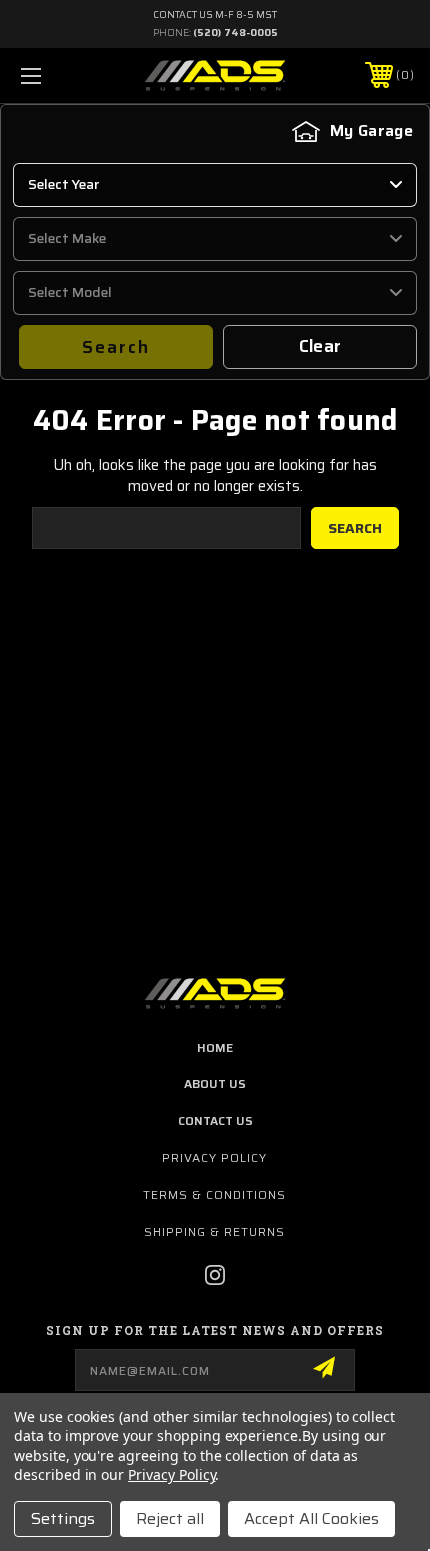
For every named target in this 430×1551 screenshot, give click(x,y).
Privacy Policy (214, 1157)
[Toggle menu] (60, 75)
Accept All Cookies (311, 1518)
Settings (63, 1518)
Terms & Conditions (214, 1194)
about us (215, 1083)
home (215, 1047)
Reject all (170, 1518)
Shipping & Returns (214, 1231)
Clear (320, 346)
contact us (215, 1120)
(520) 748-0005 (235, 32)
